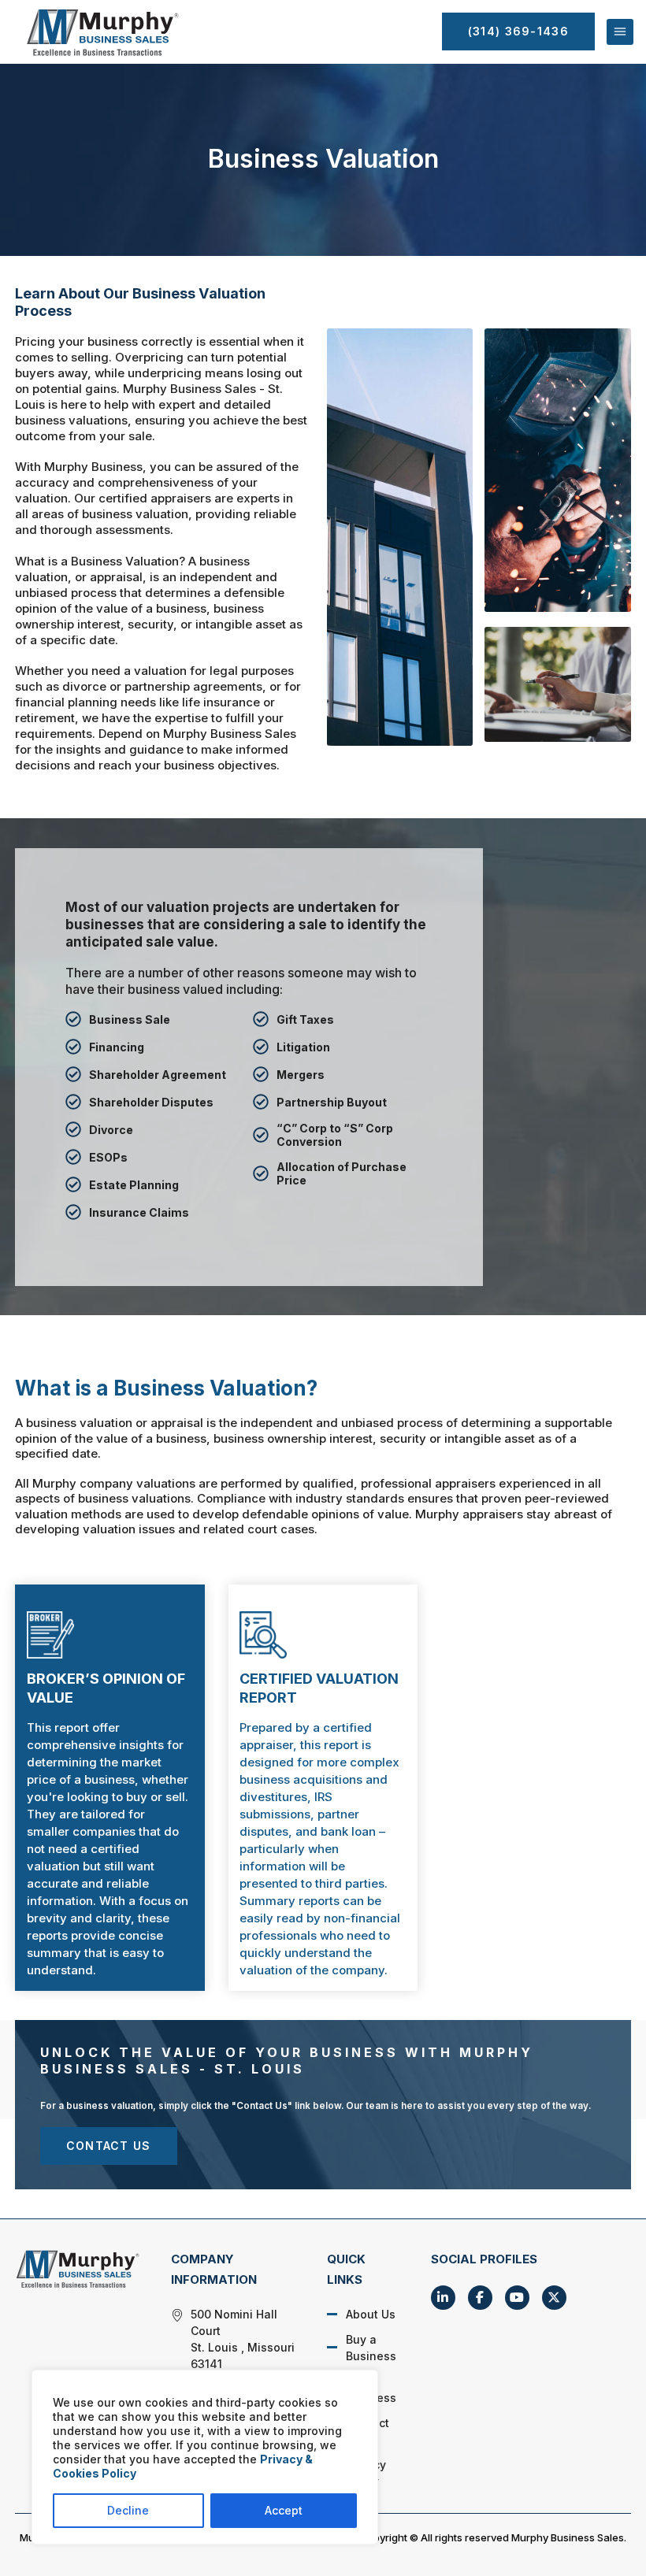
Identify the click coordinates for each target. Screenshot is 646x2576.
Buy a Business (371, 2348)
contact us (109, 2146)
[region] (205, 2457)
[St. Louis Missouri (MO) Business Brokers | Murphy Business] (77, 2268)
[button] (620, 32)
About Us (371, 2314)
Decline (128, 2510)
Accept (284, 2510)
